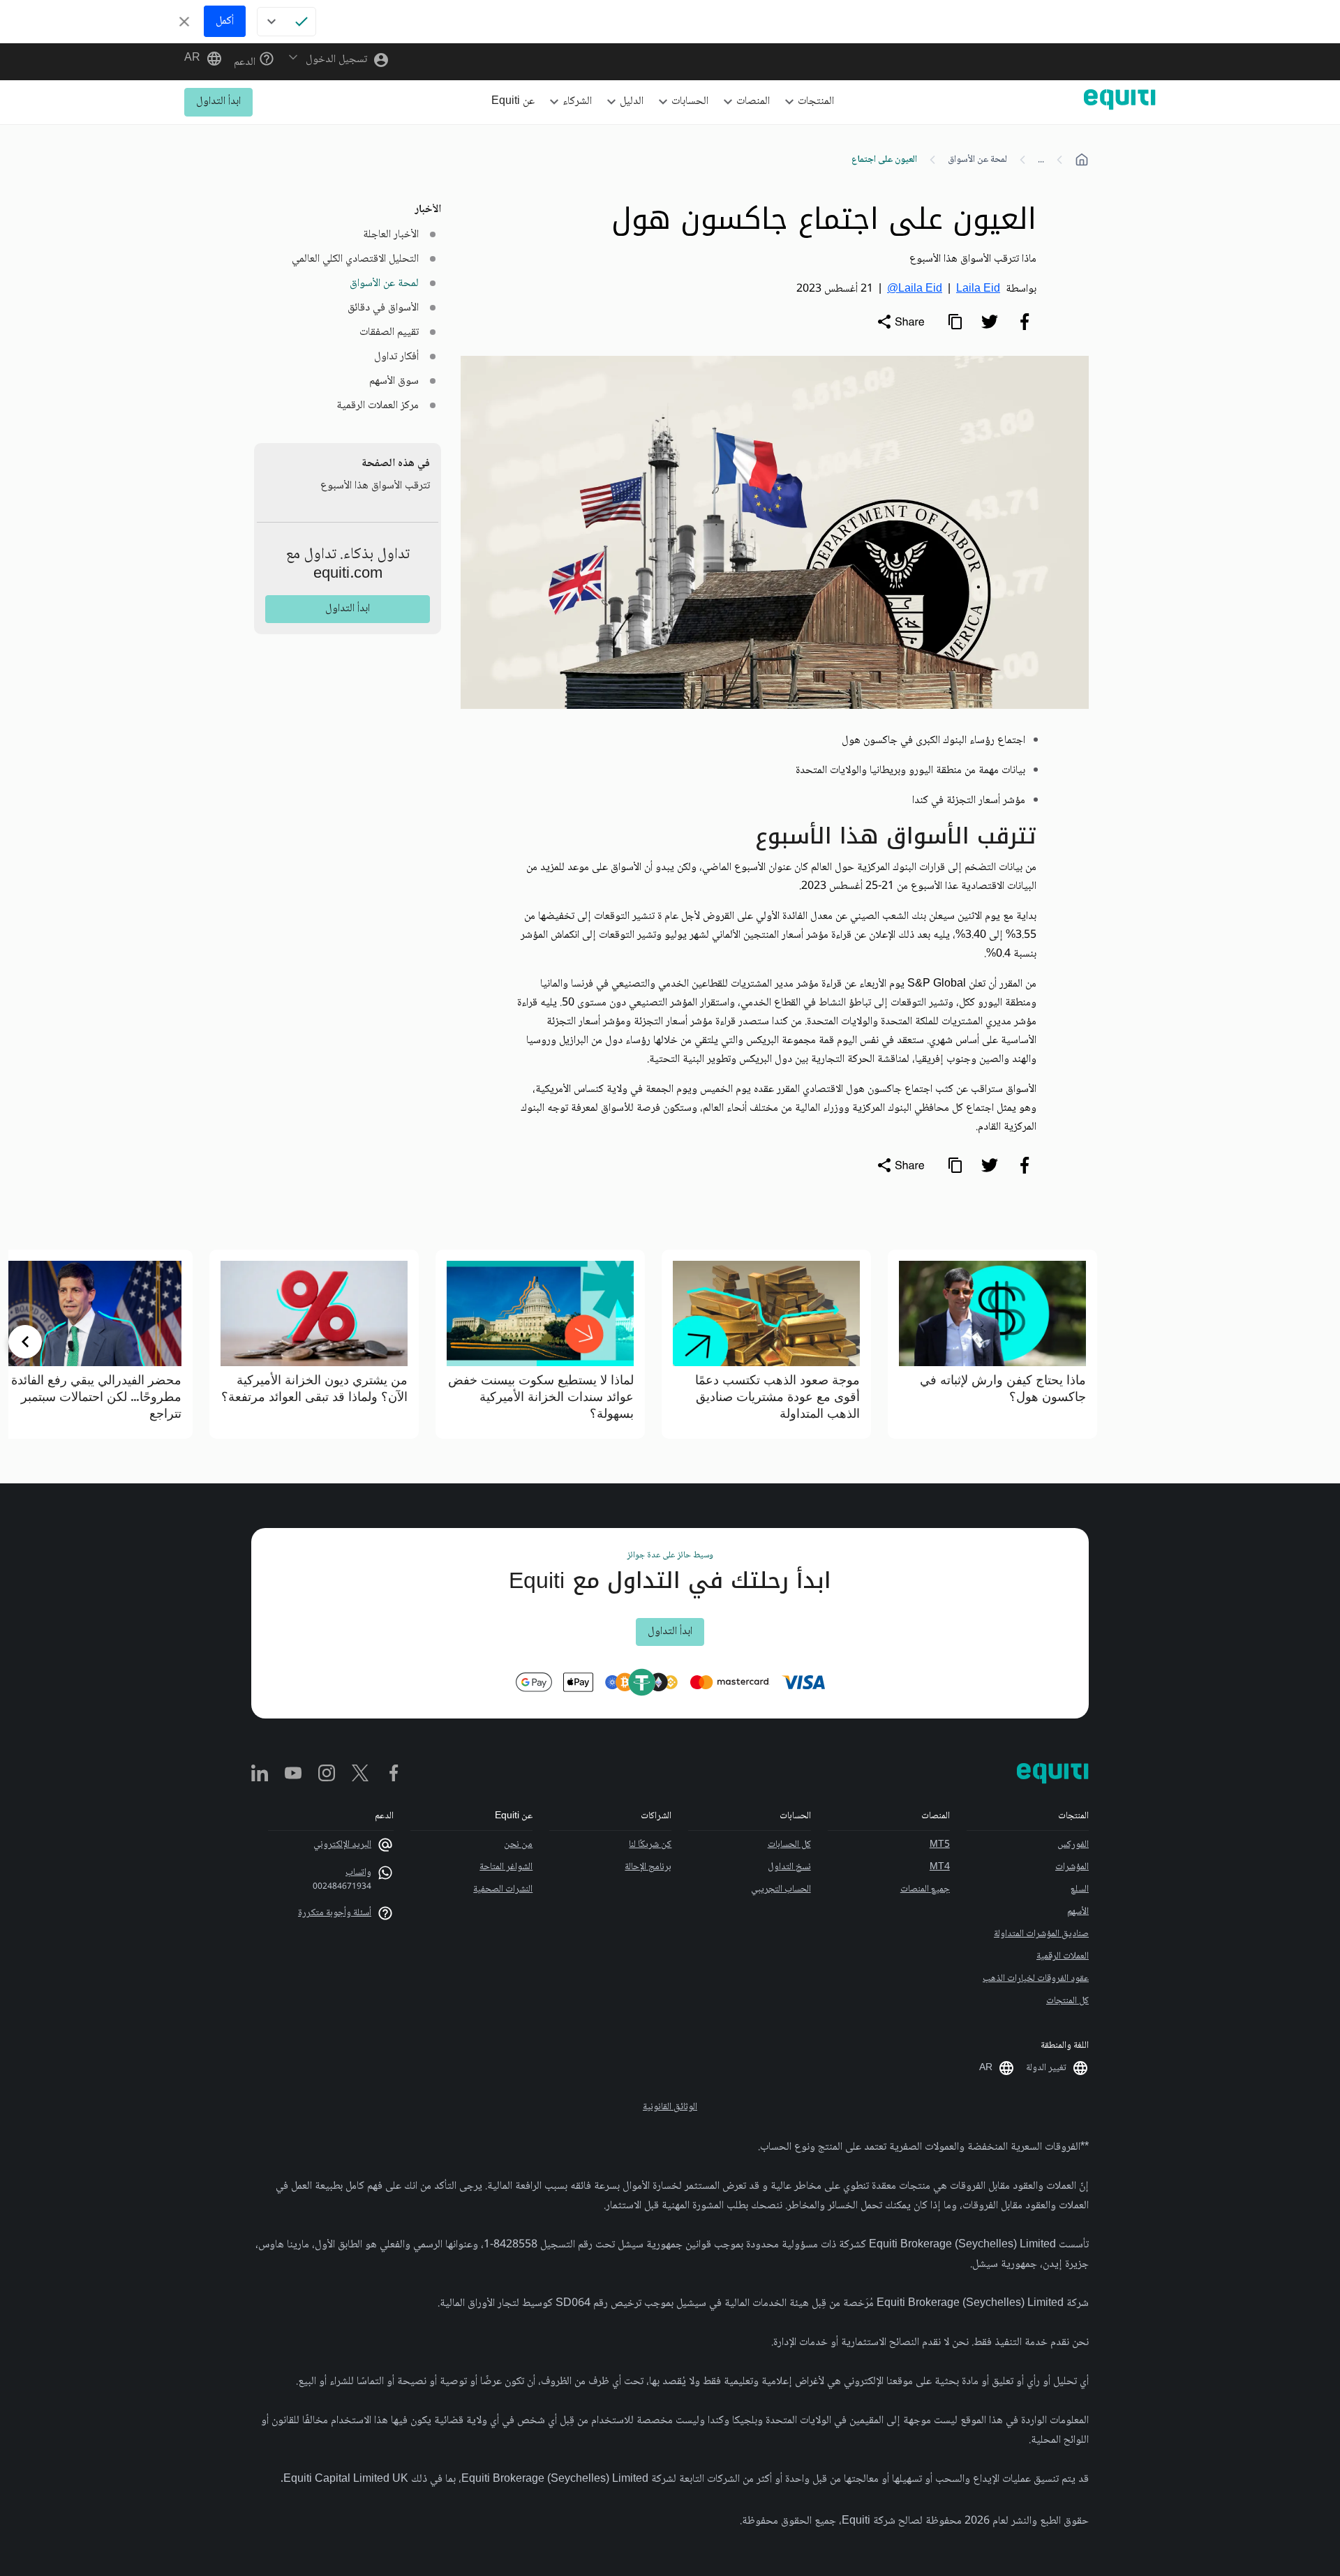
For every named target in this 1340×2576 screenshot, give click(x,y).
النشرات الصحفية (503, 1889)
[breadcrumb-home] (1082, 160)
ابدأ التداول (218, 102)
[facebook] (1025, 322)
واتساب (358, 1873)
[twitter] (990, 322)
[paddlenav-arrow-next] (25, 1342)
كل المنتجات (1067, 2001)
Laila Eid (978, 289)
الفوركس (1073, 1845)
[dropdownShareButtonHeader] (900, 322)
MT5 (940, 1845)
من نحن (518, 1845)
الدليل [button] (632, 102)
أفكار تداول (396, 357)
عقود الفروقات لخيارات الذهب (1036, 1979)
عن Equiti (513, 102)
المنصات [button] (753, 102)
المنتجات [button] (816, 102)
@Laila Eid (915, 289)
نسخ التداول (789, 1867)
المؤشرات (1072, 1867)
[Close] (184, 22)
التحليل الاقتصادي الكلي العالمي (355, 259)
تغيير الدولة (1046, 2068)
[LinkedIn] (260, 1774)
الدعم (246, 62)
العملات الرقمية (1063, 1956)
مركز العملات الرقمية (378, 406)
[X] (360, 1774)
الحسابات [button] (690, 102)
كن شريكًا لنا (650, 1845)
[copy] (955, 322)
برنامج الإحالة (648, 1867)
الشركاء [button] (577, 102)
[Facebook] (394, 1774)
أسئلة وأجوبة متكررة (335, 1913)
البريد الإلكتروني (342, 1845)
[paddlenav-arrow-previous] (1315, 1342)
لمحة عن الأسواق (977, 160)
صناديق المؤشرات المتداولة (1041, 1934)
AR (192, 59)
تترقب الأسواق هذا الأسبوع (375, 486)
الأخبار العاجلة (391, 235)
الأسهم (1078, 1912)
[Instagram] (327, 1774)
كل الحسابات (789, 1845)
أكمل (225, 21)
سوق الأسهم (394, 381)
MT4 (940, 1867)
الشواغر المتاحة (506, 1867)
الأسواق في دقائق (383, 308)
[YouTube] (293, 1774)
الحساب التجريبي (781, 1889)
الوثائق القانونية (670, 2107)
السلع (1080, 1889)
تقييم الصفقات (389, 332)
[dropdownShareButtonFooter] (900, 1165)
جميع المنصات (925, 1889)
